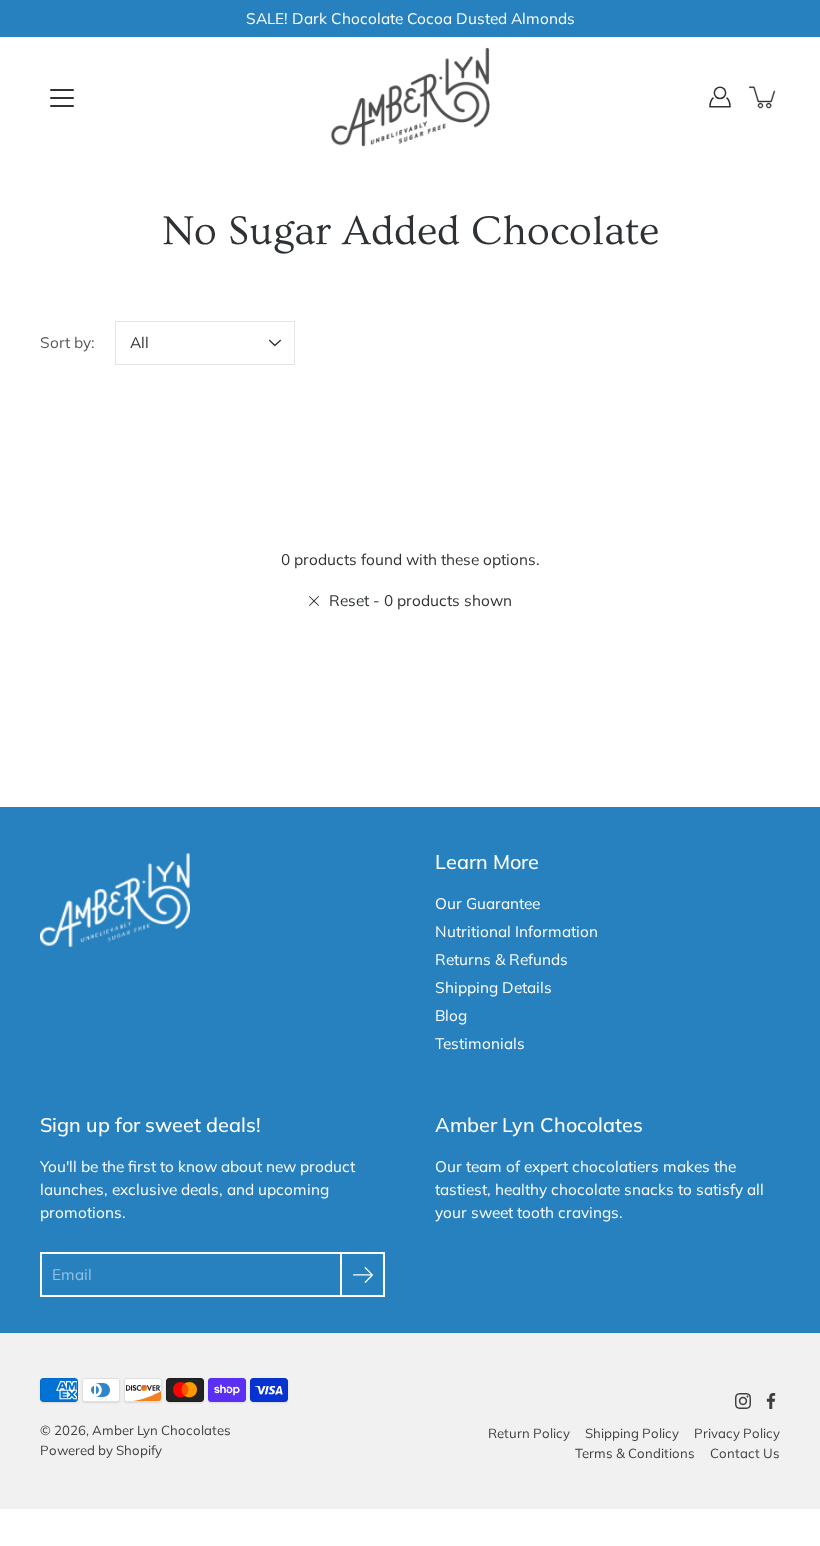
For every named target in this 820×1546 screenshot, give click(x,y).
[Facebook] (771, 1401)
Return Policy (529, 1433)
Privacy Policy (737, 1433)
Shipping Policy (632, 1433)
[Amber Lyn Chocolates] (410, 97)
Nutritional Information (516, 931)
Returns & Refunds (501, 959)
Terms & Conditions (635, 1453)
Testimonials (480, 1043)
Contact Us (745, 1453)
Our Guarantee (487, 903)
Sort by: (67, 342)
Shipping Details (493, 987)
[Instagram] (743, 1401)
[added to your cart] (764, 97)
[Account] (720, 97)
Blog (451, 1015)
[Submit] (362, 1274)
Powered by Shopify (101, 1450)
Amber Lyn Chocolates (161, 1430)
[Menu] (62, 98)
